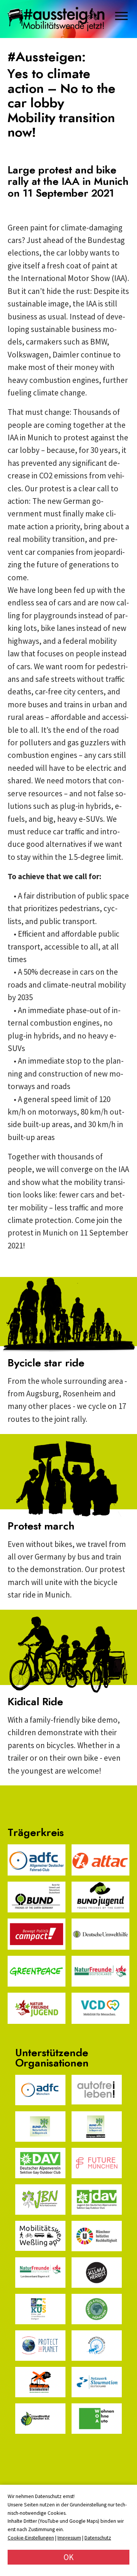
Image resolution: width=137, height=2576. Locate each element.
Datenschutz (98, 2538)
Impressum (69, 2538)
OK (68, 2557)
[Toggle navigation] (122, 16)
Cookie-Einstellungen (31, 2538)
